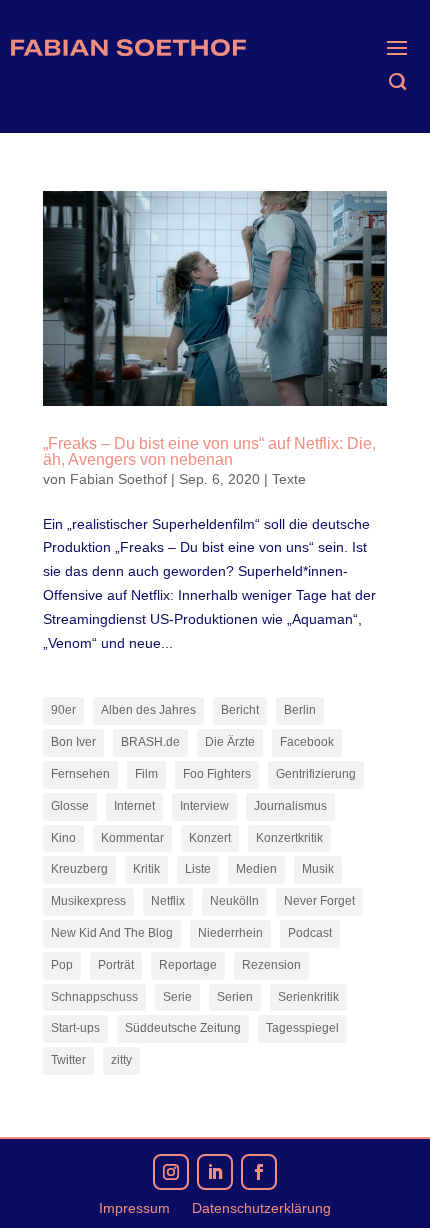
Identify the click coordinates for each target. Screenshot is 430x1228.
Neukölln (234, 901)
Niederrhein (230, 933)
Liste (198, 869)
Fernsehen (80, 774)
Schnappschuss (94, 997)
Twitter (68, 1060)
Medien (256, 869)
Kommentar (132, 838)
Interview (204, 806)
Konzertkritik (289, 838)
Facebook (307, 742)
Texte (289, 479)
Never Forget (319, 901)
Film (146, 774)
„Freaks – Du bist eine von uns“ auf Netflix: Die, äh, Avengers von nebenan (209, 451)
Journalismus (290, 806)
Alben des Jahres (148, 710)
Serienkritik (308, 997)
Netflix (168, 901)
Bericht (240, 710)
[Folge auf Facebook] (259, 1172)
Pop (62, 965)
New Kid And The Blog (112, 933)
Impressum (134, 1208)
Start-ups (75, 1028)
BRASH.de (150, 742)
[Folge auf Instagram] (171, 1172)
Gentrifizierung (316, 774)
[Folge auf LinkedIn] (215, 1172)
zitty (121, 1060)
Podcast (310, 933)
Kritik (146, 869)
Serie (177, 997)
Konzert (210, 838)
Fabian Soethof (118, 479)
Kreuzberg (79, 869)
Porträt (116, 965)
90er (63, 710)
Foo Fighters (217, 774)
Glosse (70, 806)
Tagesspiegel (302, 1028)
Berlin (300, 710)
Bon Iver (73, 742)
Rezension (271, 965)
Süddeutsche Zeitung (183, 1028)
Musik (318, 869)
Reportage (188, 965)
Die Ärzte (230, 742)
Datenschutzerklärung (261, 1208)
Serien (235, 997)
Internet (134, 806)
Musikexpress (88, 901)
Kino (63, 838)
